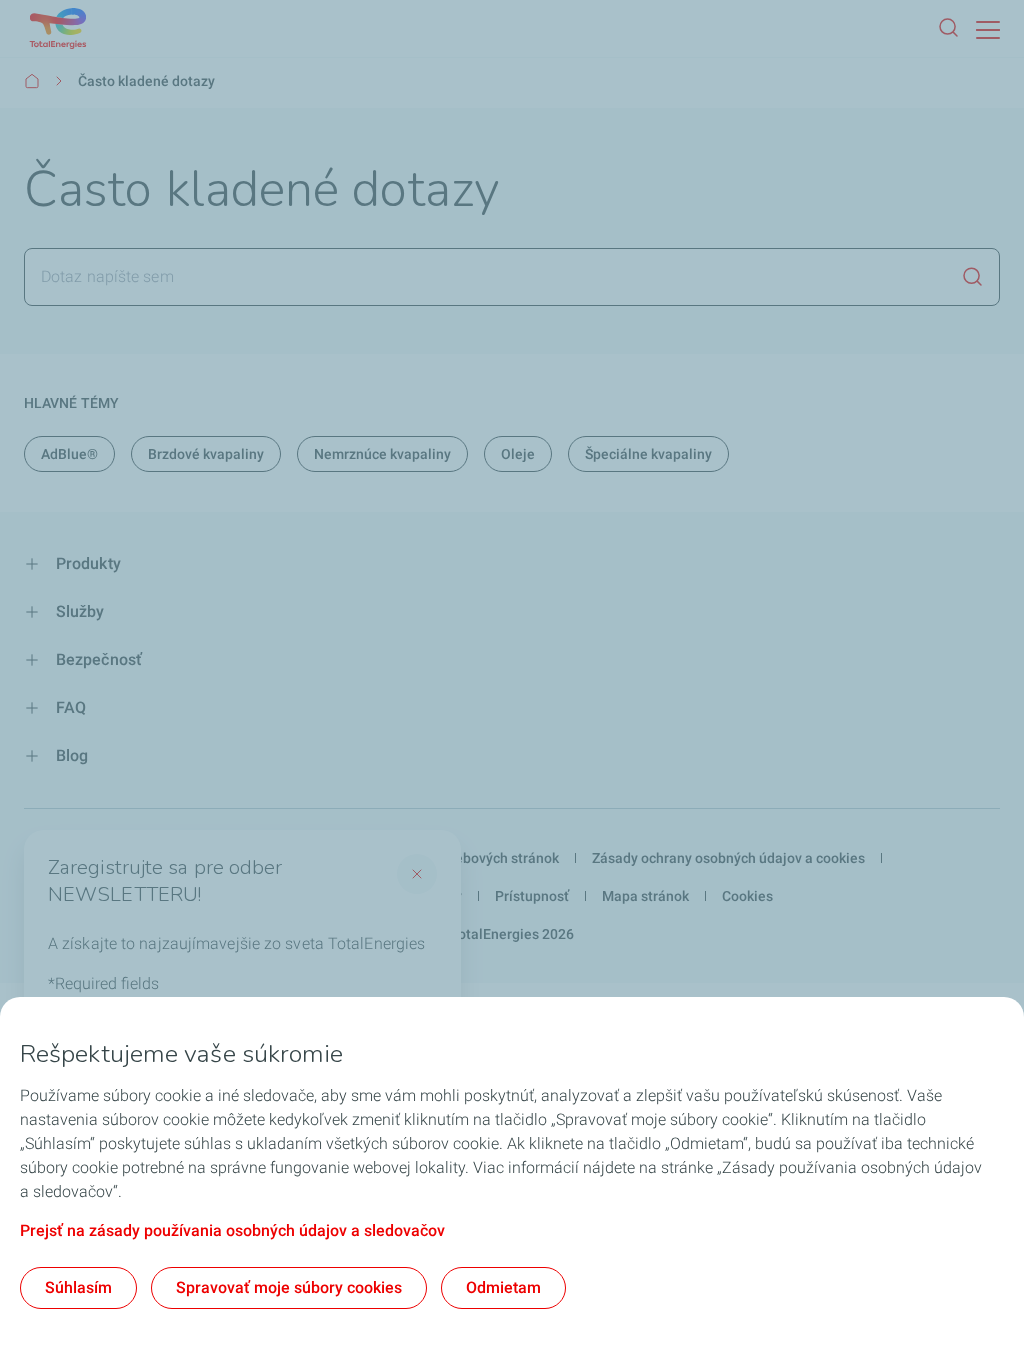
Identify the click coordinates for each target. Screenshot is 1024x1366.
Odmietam (503, 1287)
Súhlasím (78, 1287)
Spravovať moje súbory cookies (289, 1287)
